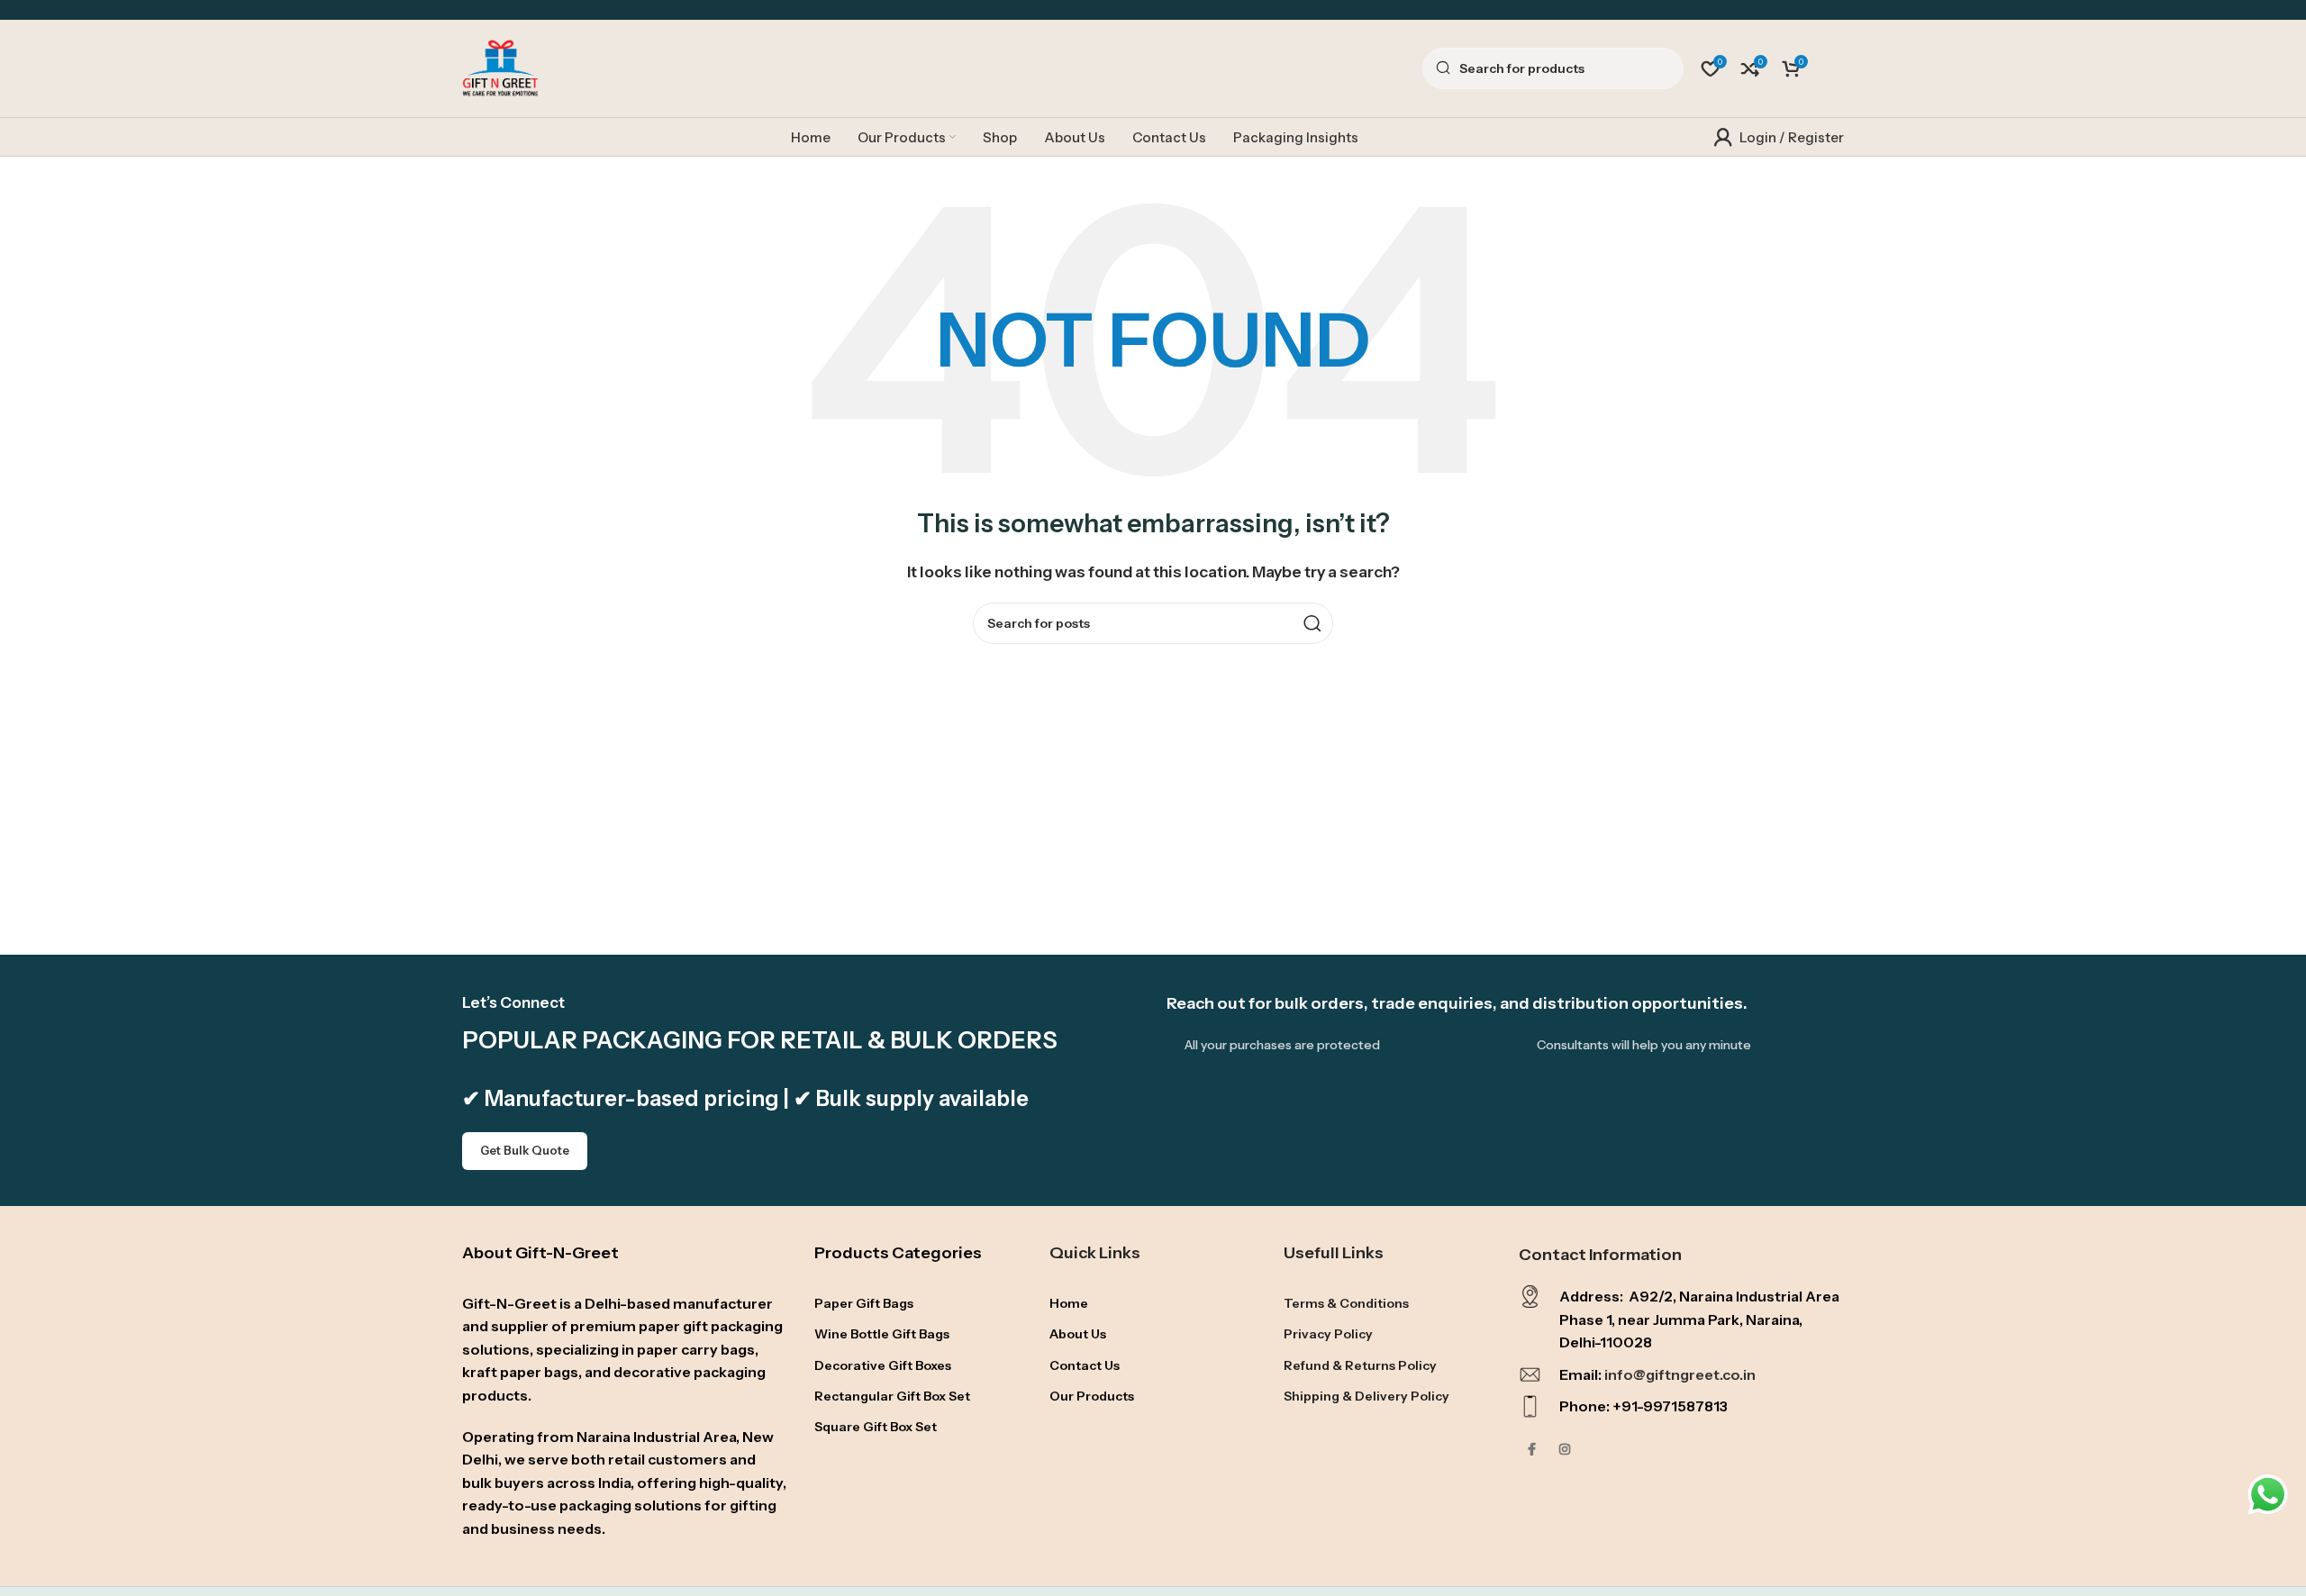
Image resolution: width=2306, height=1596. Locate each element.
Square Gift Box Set (876, 1427)
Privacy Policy (1328, 1334)
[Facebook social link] (1532, 1450)
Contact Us (1085, 1365)
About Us (1078, 1334)
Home (1069, 1303)
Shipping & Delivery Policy (1366, 1396)
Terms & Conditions (1346, 1303)
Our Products (1092, 1396)
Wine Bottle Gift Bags (882, 1334)
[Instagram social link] (1565, 1450)
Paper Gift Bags (864, 1303)
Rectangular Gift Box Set (892, 1396)
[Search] (1312, 623)
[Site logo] (500, 67)
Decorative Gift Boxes (883, 1365)
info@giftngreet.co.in (1680, 1374)
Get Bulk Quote (525, 1150)
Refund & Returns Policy (1360, 1365)
